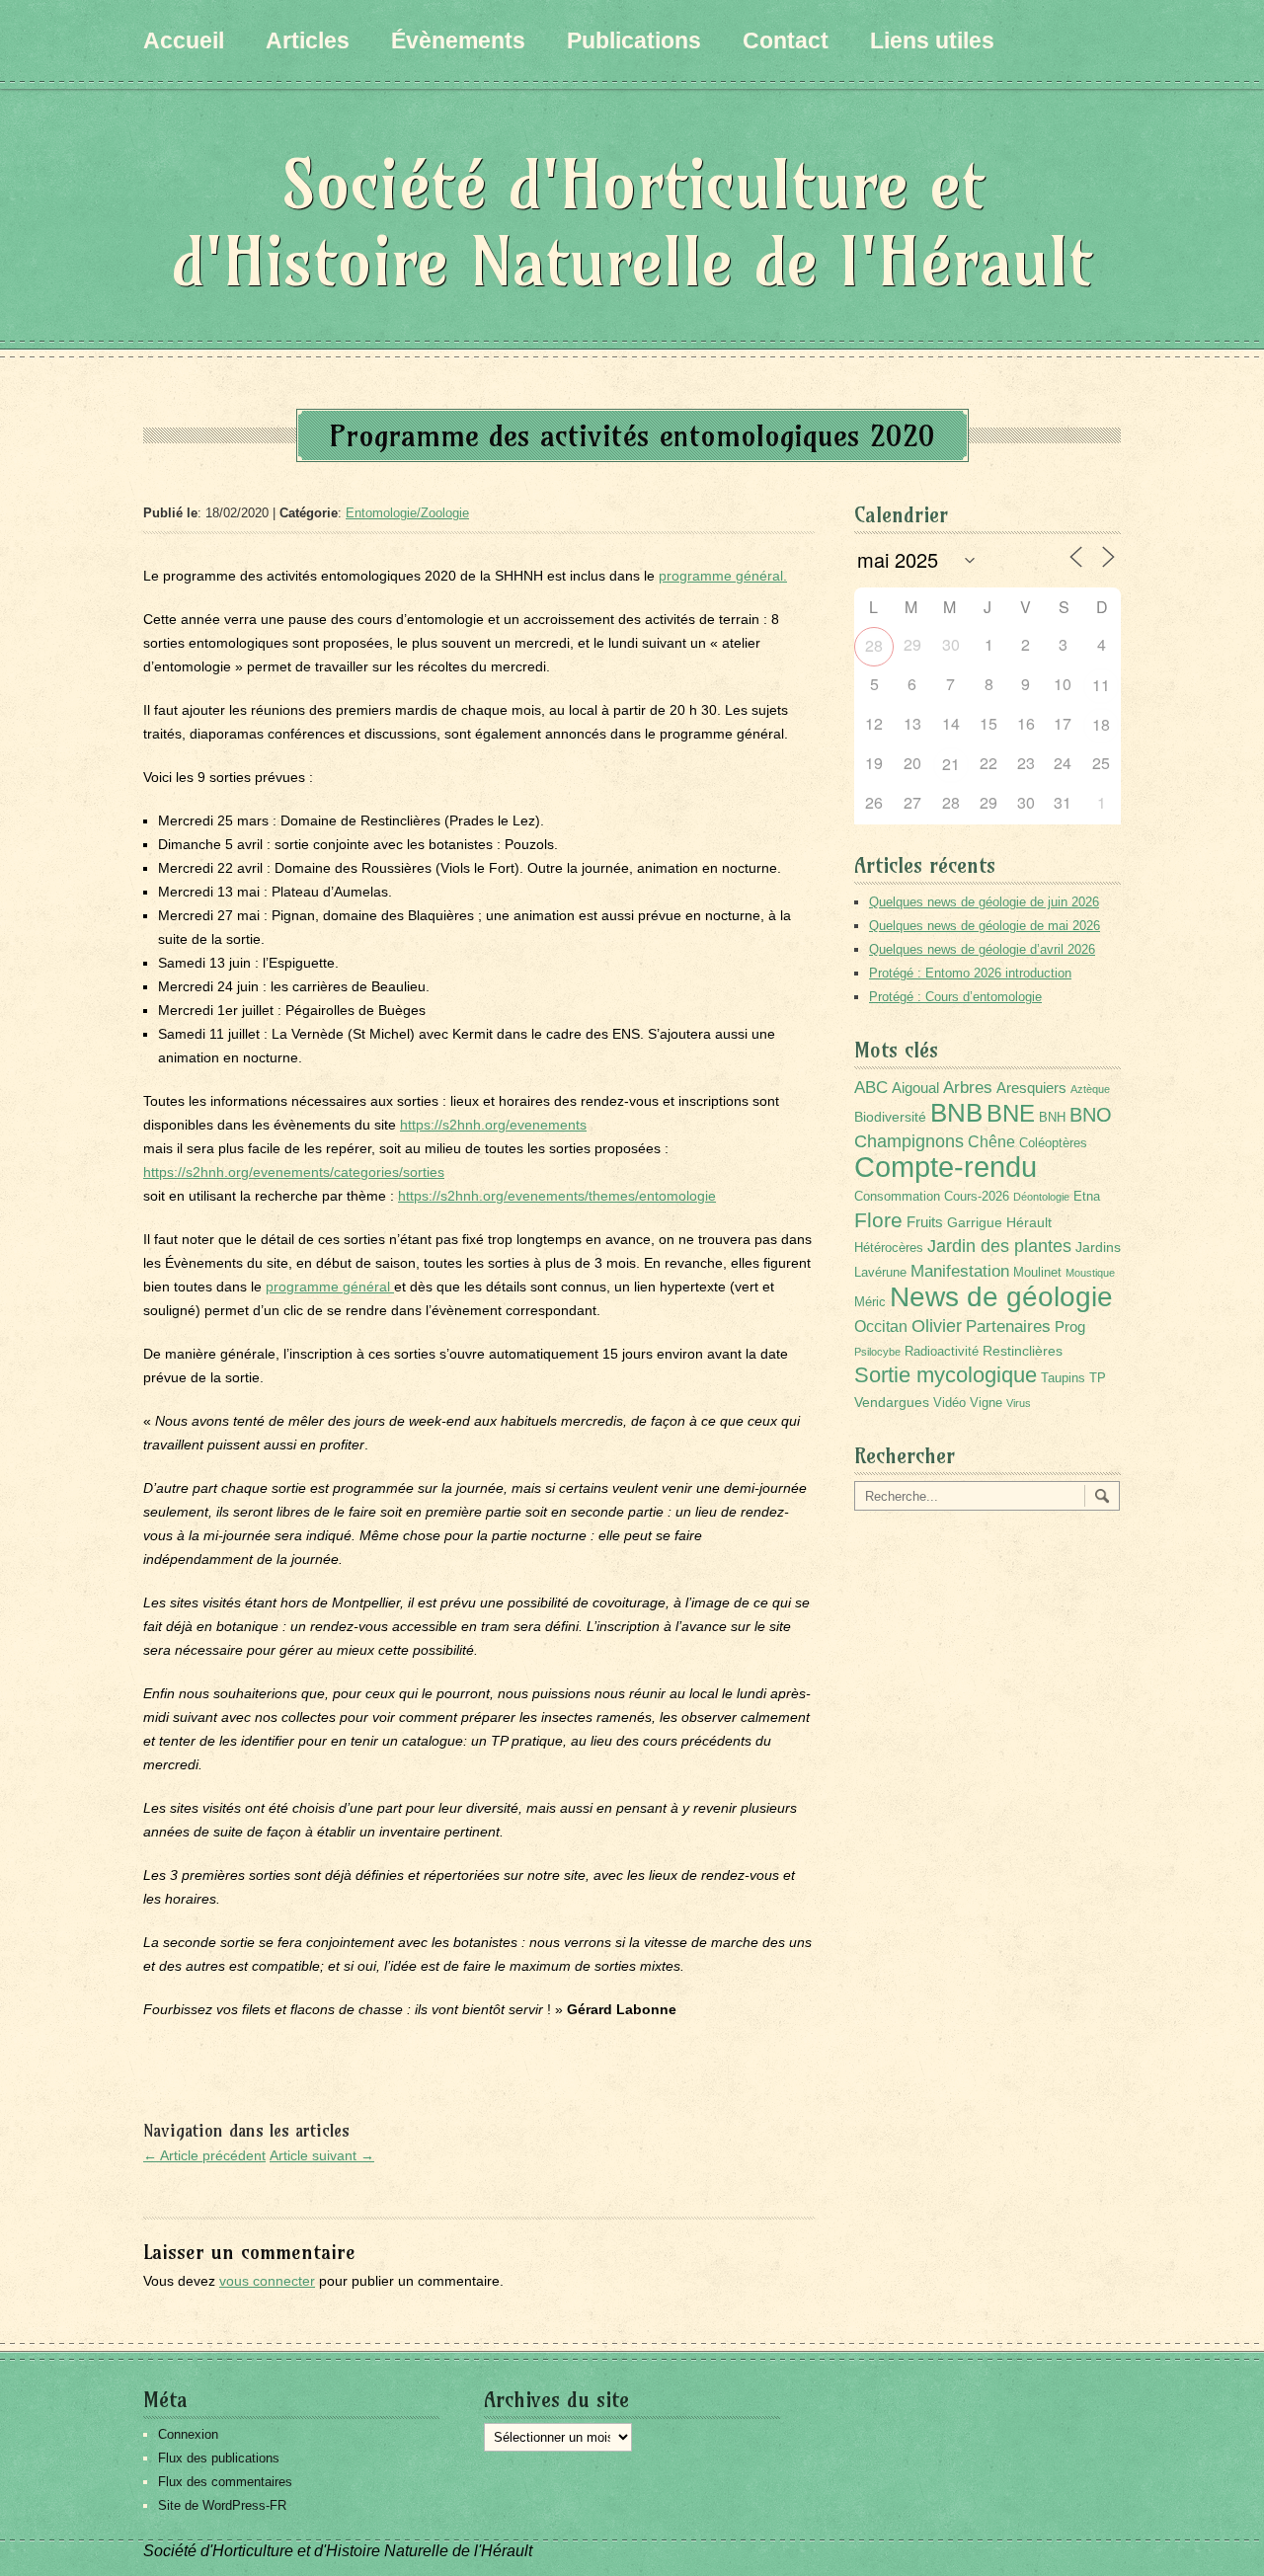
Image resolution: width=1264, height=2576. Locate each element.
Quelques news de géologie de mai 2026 (985, 926)
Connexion (188, 2434)
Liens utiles (932, 40)
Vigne (986, 1403)
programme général (330, 1287)
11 (1101, 685)
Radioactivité (942, 1352)
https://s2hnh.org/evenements (493, 1125)
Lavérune (880, 1273)
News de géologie (1001, 1296)
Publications (634, 40)
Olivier (937, 1326)
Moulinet (1037, 1273)
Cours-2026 (977, 1197)
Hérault (1029, 1222)
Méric (870, 1302)
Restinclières (1023, 1351)
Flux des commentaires (225, 2482)
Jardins (1098, 1247)
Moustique (1090, 1273)
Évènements (458, 40)
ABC (871, 1088)
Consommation (897, 1197)
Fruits (925, 1222)
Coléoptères (1053, 1143)
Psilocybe (877, 1352)
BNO (1091, 1114)
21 (951, 764)
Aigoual (915, 1088)
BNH (1052, 1118)
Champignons (909, 1141)
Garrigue (975, 1222)
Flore (878, 1220)
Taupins (1063, 1378)
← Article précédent (204, 2155)
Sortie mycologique (946, 1375)
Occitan (881, 1327)
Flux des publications (219, 2458)
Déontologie (1041, 1197)
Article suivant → (322, 2155)
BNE (1011, 1113)
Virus (1019, 1403)
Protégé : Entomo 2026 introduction (970, 973)
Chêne (991, 1142)
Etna (1087, 1197)
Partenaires (1008, 1327)
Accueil (184, 40)
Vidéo (949, 1403)
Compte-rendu (946, 1167)
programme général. (723, 576)
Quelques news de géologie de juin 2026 (984, 902)
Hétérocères (889, 1248)
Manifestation (960, 1271)
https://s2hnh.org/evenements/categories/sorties (294, 1172)
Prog (1070, 1327)
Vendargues (892, 1402)
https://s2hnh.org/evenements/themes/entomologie (557, 1196)
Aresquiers (1031, 1088)
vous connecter (267, 2281)
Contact (786, 40)
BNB (956, 1113)
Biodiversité (890, 1117)
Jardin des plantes (999, 1246)
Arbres (968, 1087)
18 (1101, 724)
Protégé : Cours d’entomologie (955, 997)
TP (1098, 1378)
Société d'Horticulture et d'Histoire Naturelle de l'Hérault (632, 223)
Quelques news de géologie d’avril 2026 (982, 949)
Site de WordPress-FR (222, 2505)
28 (874, 645)
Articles (308, 40)
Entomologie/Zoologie (407, 513)
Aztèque (1090, 1089)
